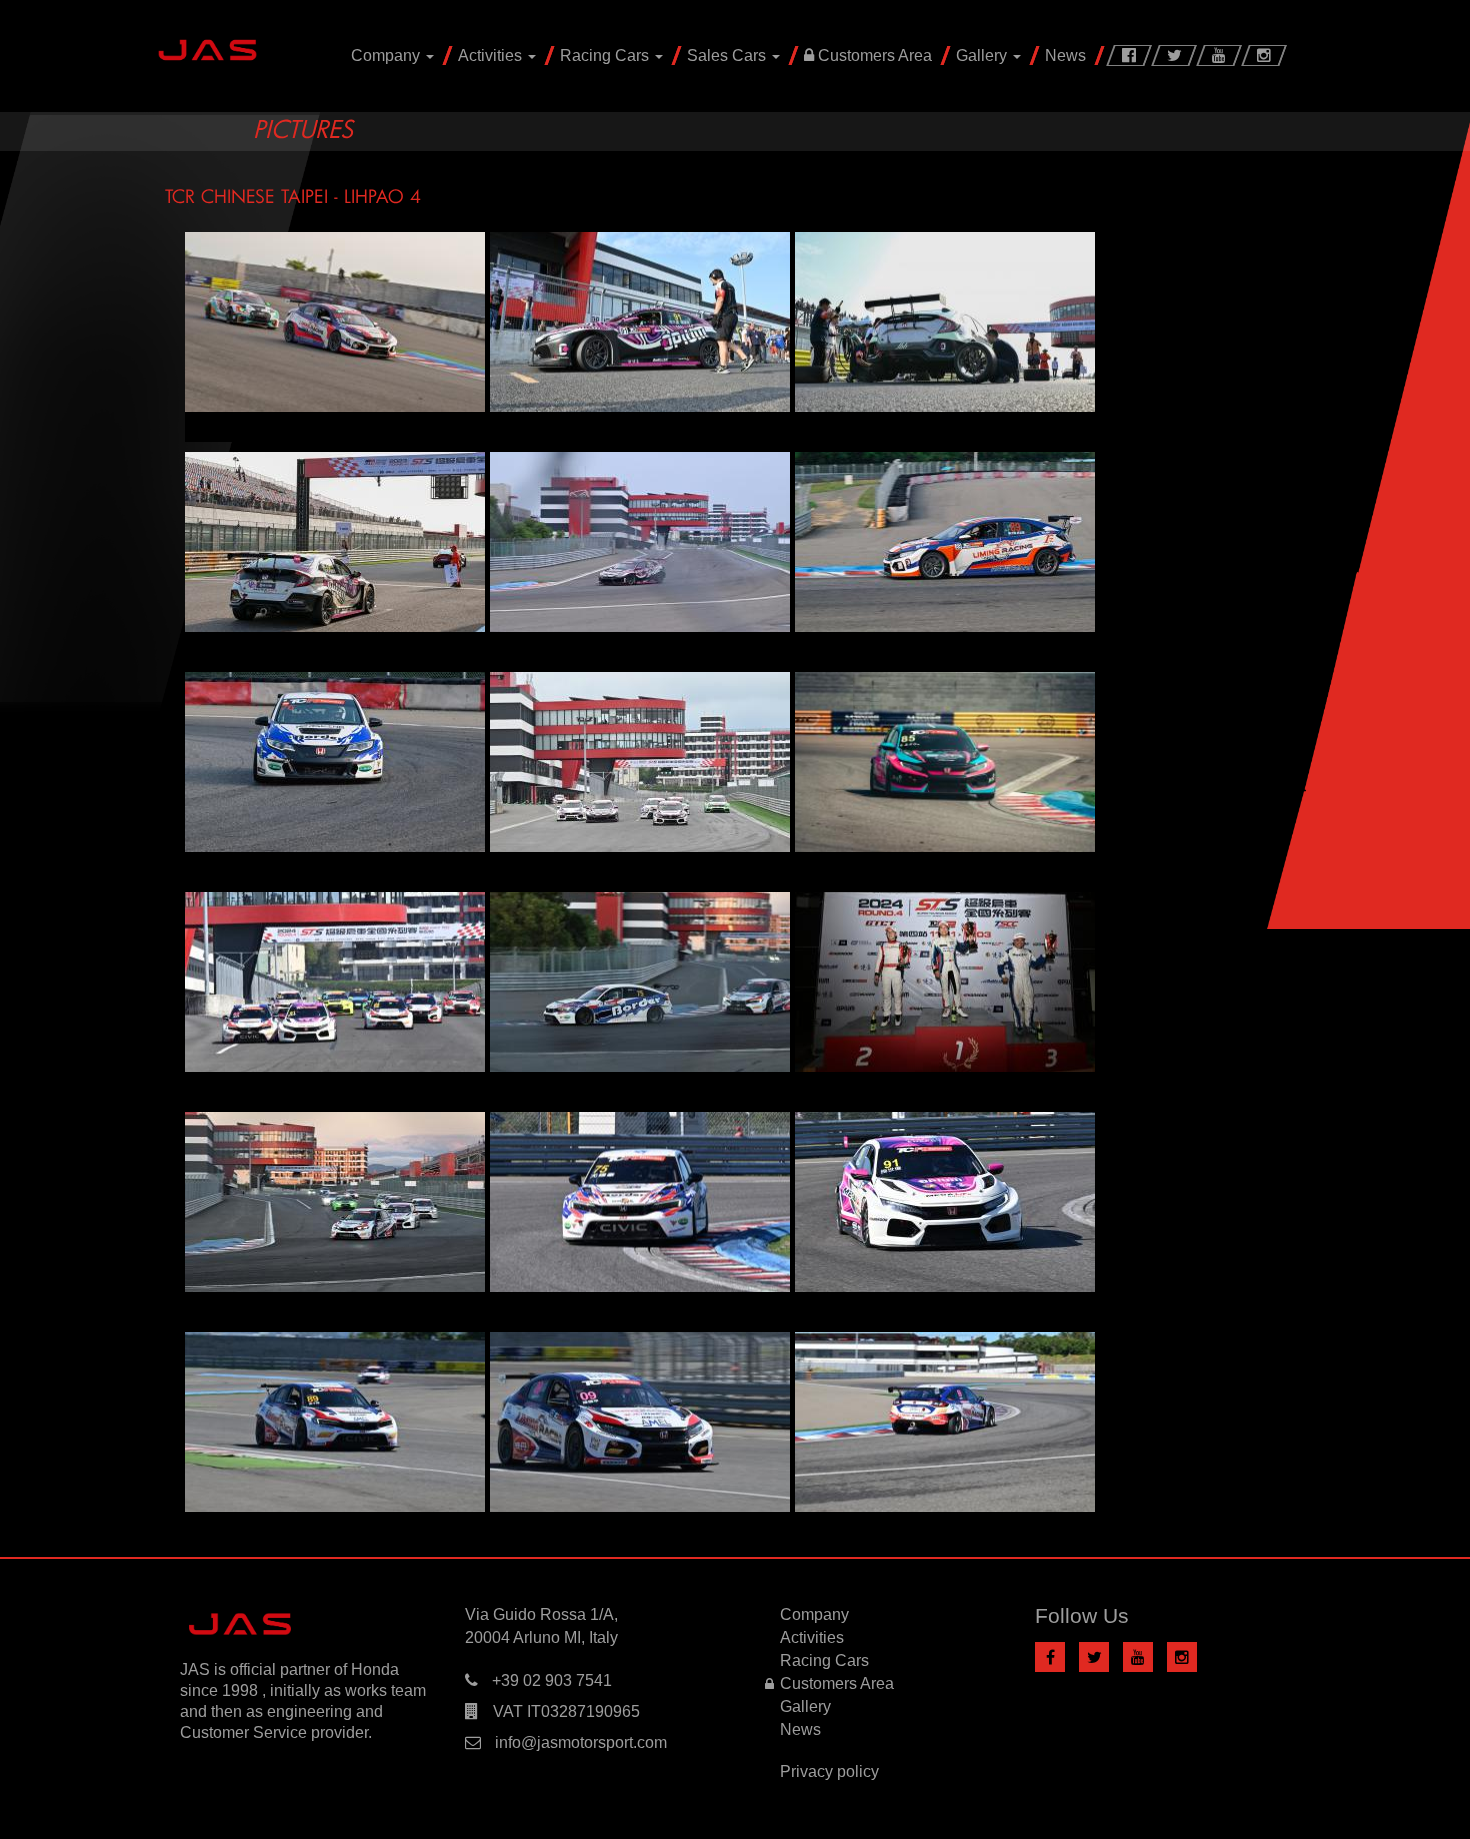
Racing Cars (606, 55)
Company (387, 55)
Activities (492, 55)
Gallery (983, 55)
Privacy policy (829, 1771)
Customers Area (873, 55)
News (1065, 55)
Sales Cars (728, 55)
